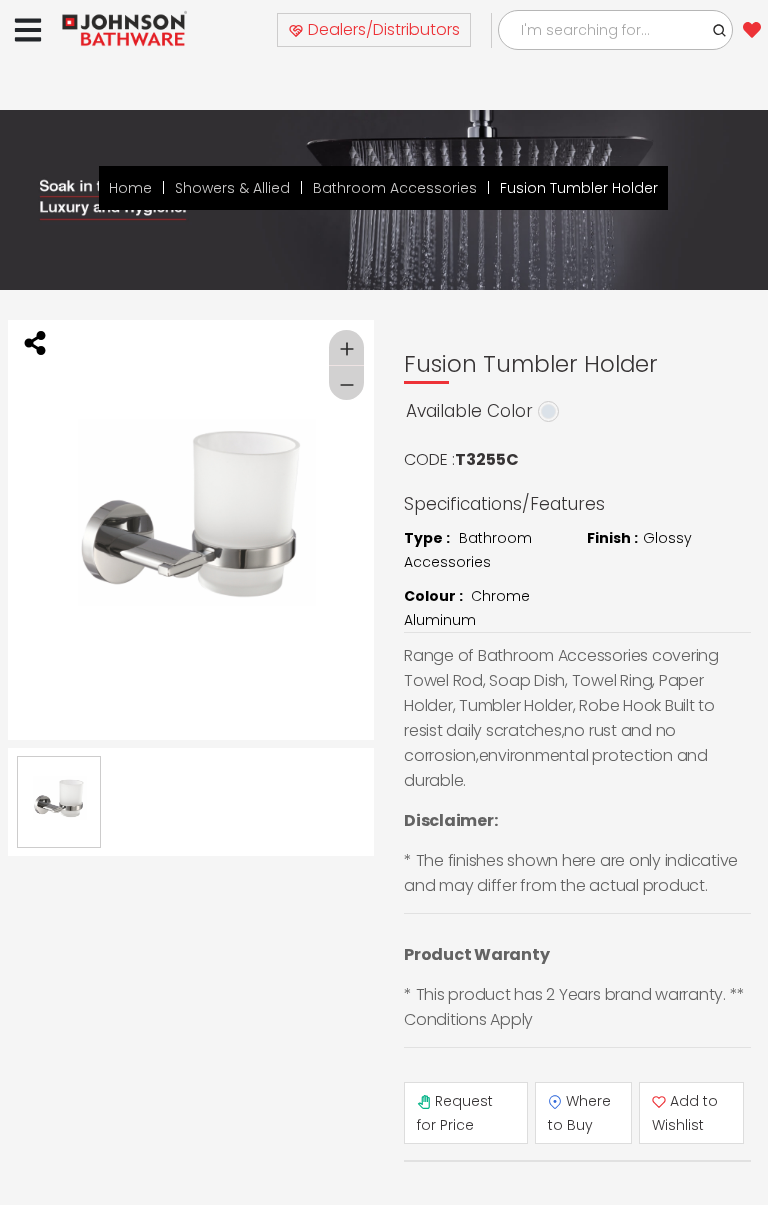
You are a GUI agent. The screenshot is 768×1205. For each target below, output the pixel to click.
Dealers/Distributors (382, 29)
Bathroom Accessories (395, 188)
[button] (720, 30)
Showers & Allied (232, 188)
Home (130, 188)
